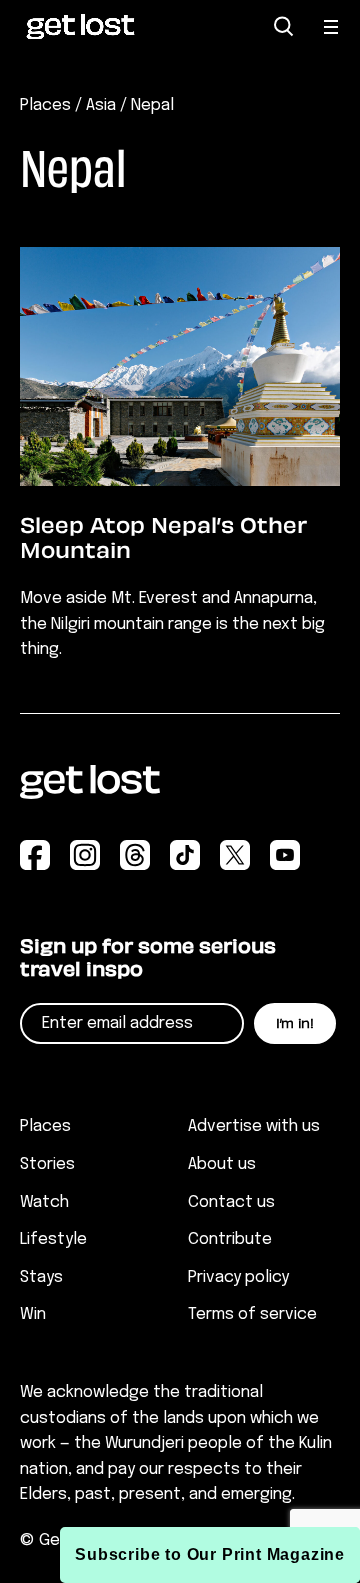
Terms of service (252, 1314)
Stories (47, 1164)
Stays (41, 1277)
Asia (101, 105)
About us (222, 1164)
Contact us (231, 1202)
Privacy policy (238, 1277)
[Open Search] (284, 26)
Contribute (230, 1239)
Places (45, 105)
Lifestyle (53, 1239)
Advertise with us (254, 1126)
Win (33, 1314)
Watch (44, 1202)
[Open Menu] (332, 27)
